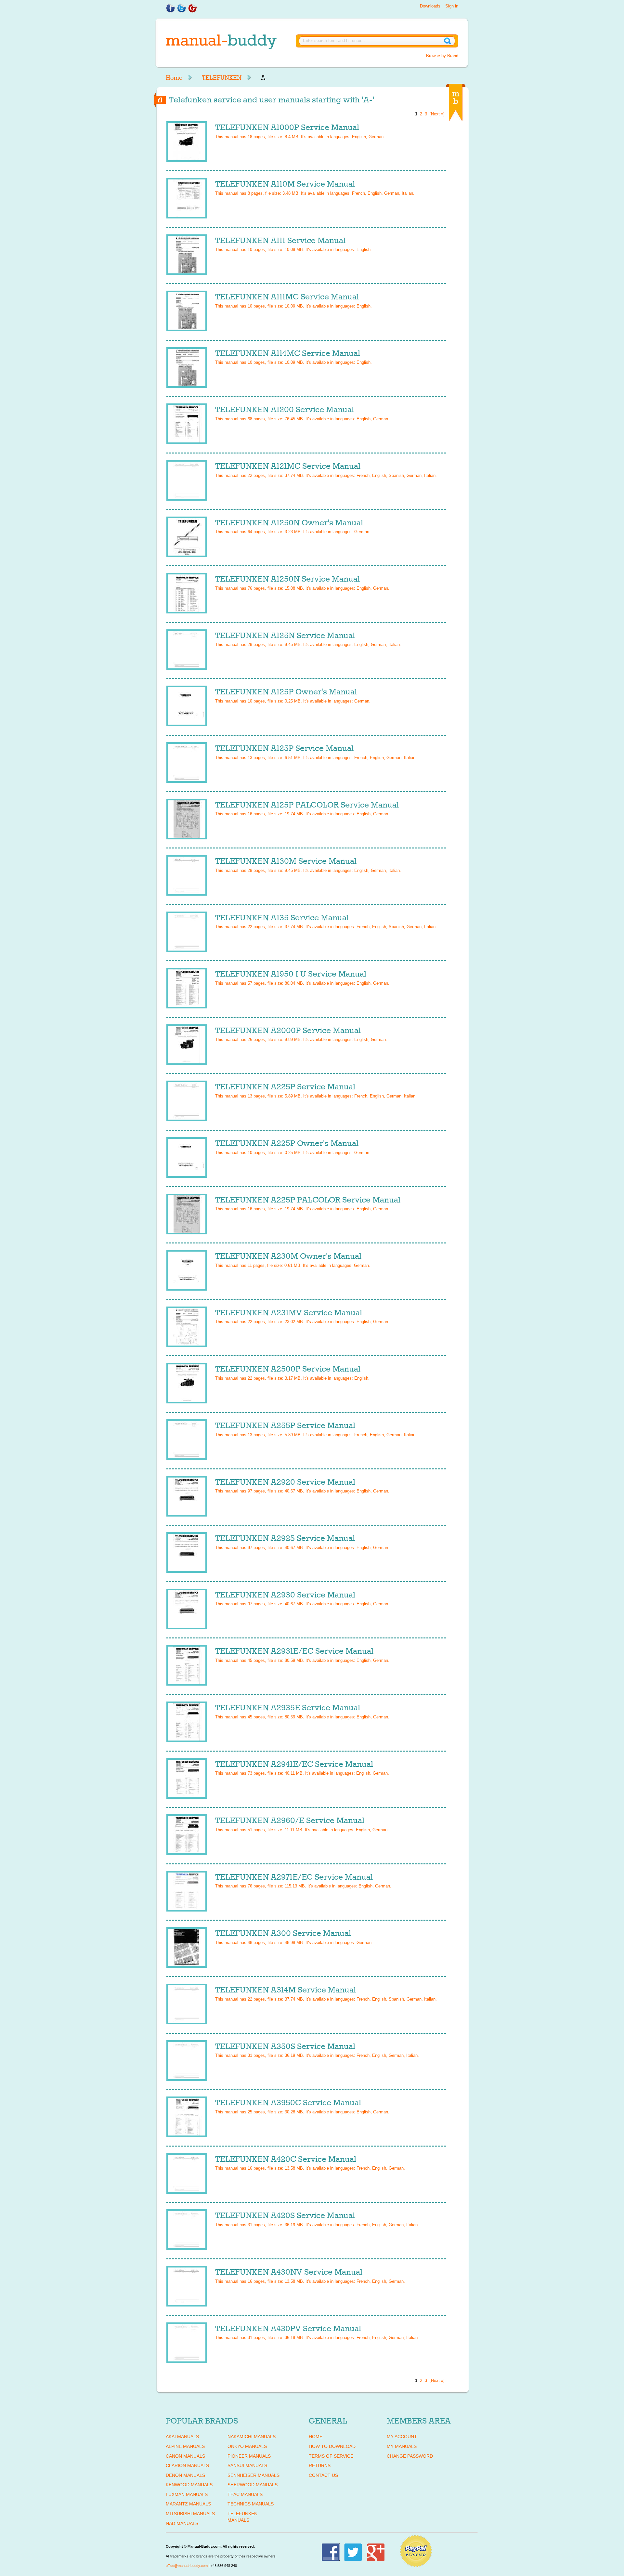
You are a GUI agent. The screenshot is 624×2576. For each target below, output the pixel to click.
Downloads (430, 6)
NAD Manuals (182, 2523)
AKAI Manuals (182, 2437)
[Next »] (437, 114)
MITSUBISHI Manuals (190, 2514)
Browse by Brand (442, 56)
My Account (402, 2437)
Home (174, 78)
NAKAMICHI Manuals (252, 2437)
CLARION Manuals (187, 2465)
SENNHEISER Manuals (253, 2475)
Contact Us (323, 2475)
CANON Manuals (185, 2456)
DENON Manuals (185, 2475)
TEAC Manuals (245, 2494)
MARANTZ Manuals (188, 2504)
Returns (320, 2465)
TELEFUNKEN (222, 78)
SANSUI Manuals (247, 2465)
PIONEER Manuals (249, 2456)
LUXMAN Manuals (187, 2494)
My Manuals (402, 2446)
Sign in (452, 6)
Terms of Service (331, 2456)
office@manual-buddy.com (187, 2566)
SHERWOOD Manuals (253, 2485)
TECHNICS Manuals (251, 2504)
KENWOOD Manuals (189, 2485)
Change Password (410, 2456)
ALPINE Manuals (185, 2446)
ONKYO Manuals (247, 2446)
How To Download (332, 2446)
